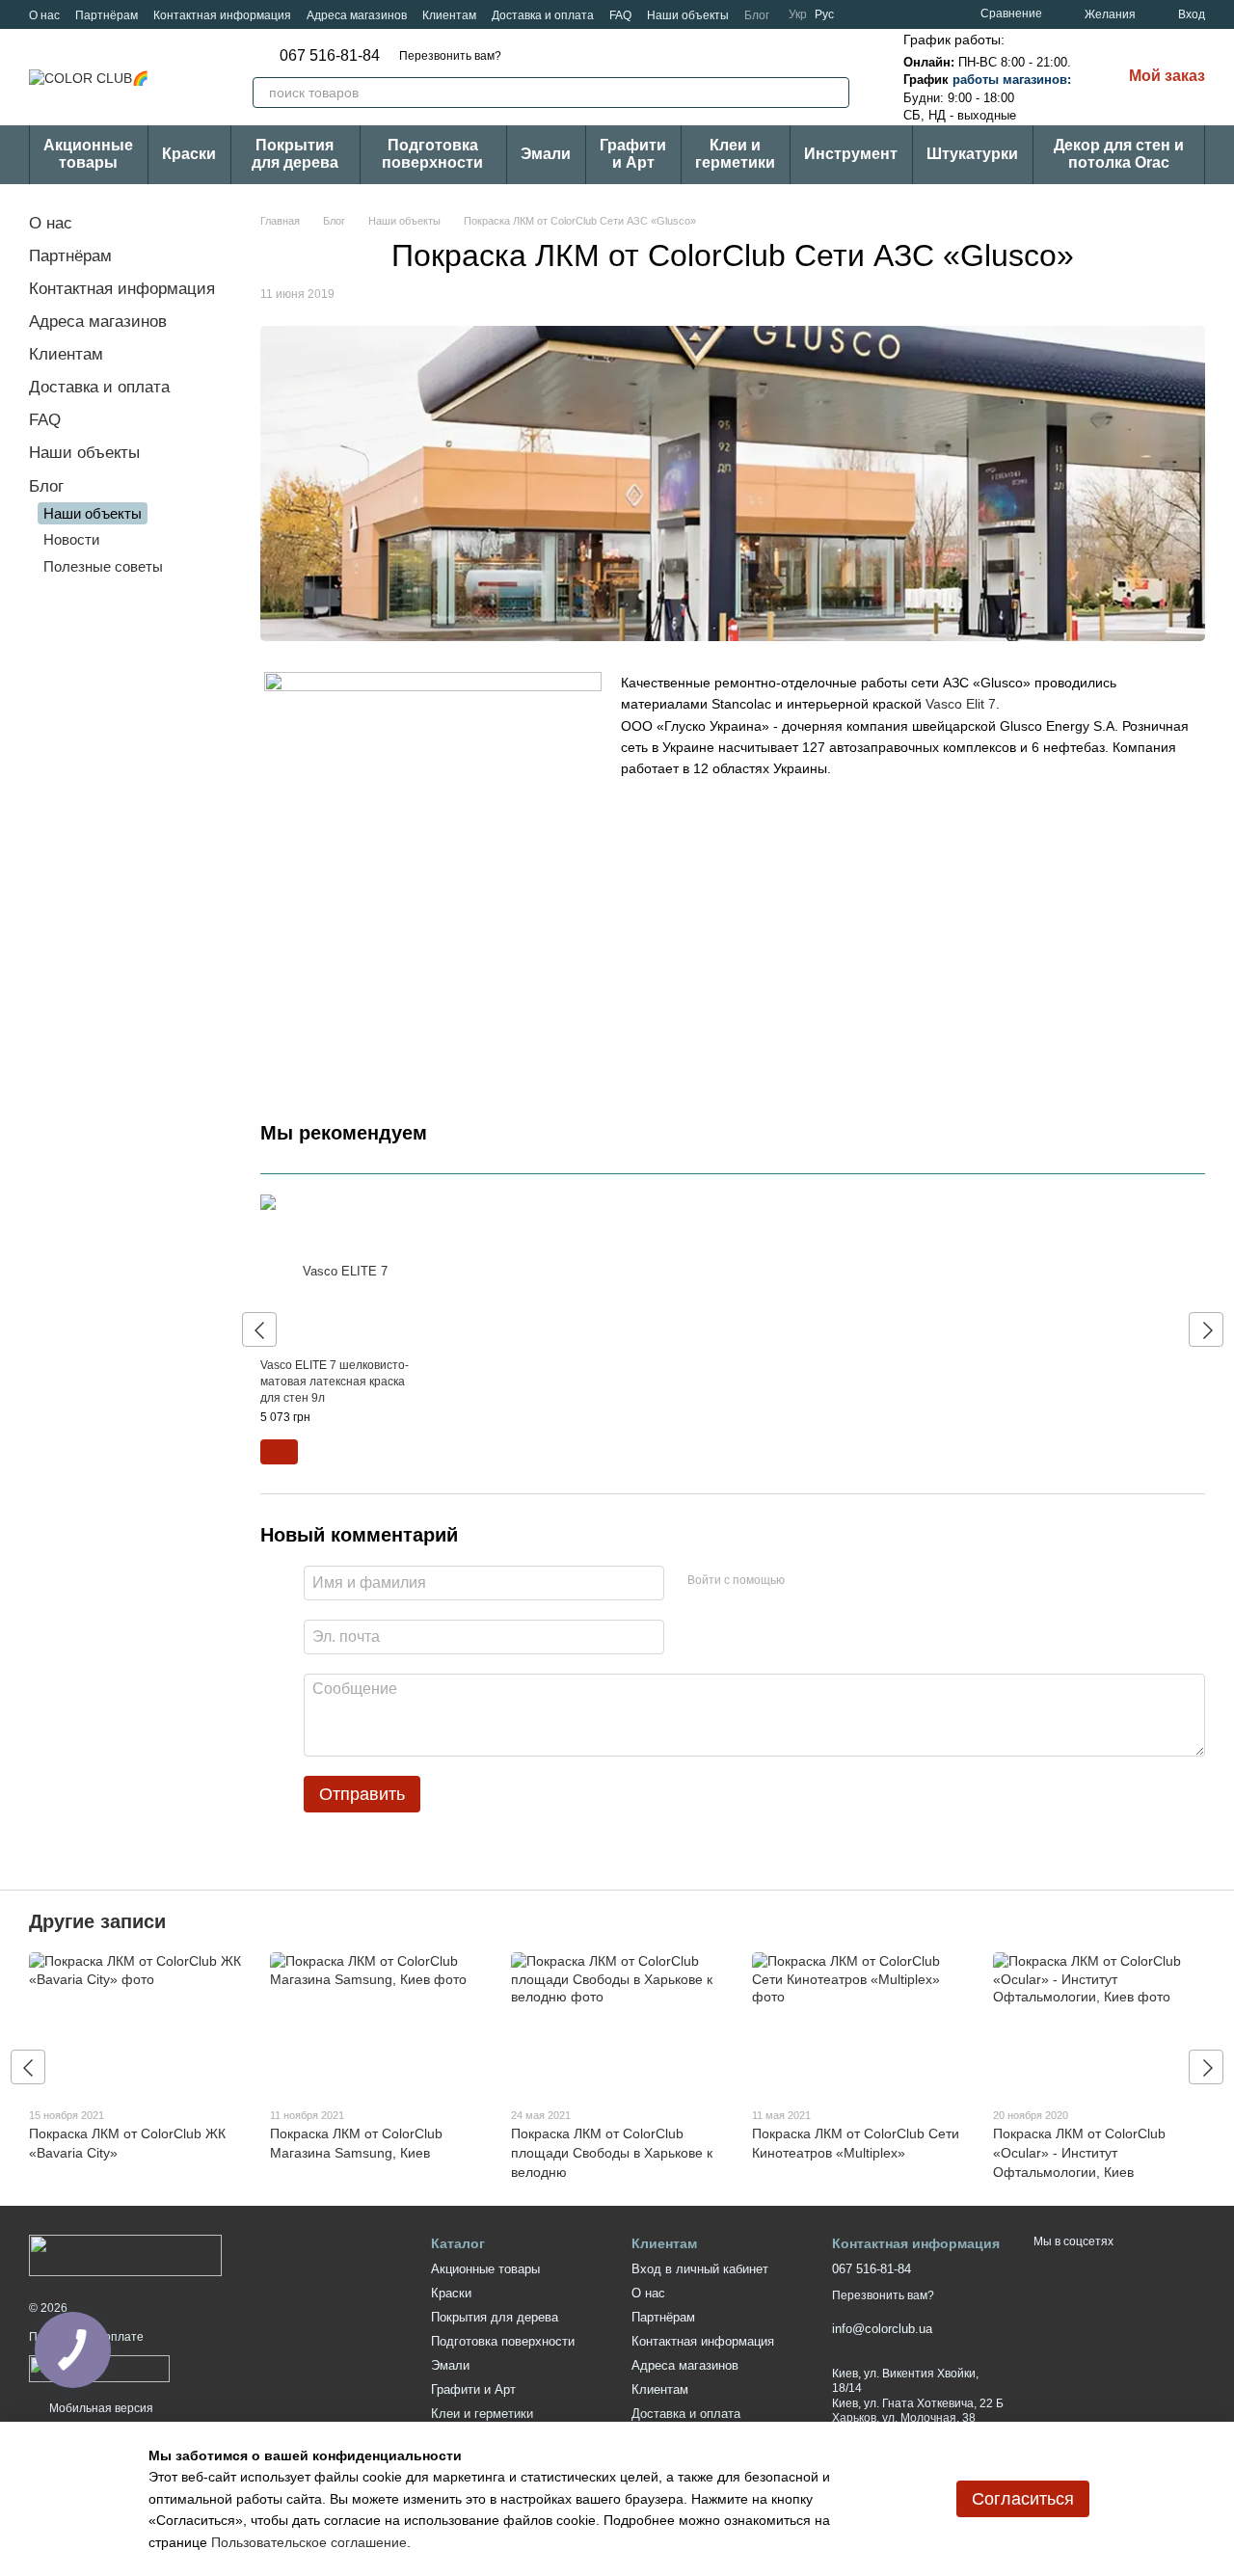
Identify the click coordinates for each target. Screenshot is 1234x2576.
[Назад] (259, 1329)
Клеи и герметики (735, 154)
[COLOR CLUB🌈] (125, 2255)
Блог (757, 15)
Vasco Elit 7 (961, 704)
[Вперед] (1206, 1329)
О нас (44, 15)
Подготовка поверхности (432, 154)
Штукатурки (972, 154)
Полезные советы (103, 566)
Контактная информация (222, 15)
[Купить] (279, 1452)
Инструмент (851, 154)
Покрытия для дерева (295, 154)
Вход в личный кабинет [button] (700, 2269)
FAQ (620, 15)
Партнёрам (107, 15)
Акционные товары (88, 154)
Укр (798, 14)
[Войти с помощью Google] (837, 1580)
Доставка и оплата (543, 15)
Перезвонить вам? (450, 56)
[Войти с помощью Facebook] (806, 1580)
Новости (71, 539)
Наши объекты (688, 15)
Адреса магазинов (357, 15)
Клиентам (449, 15)
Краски (189, 154)
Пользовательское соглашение (309, 2542)
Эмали (546, 154)
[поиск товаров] (834, 93)
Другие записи (97, 1921)
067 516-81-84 (330, 56)
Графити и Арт (633, 154)
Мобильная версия (100, 2408)
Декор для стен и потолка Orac (1119, 154)
